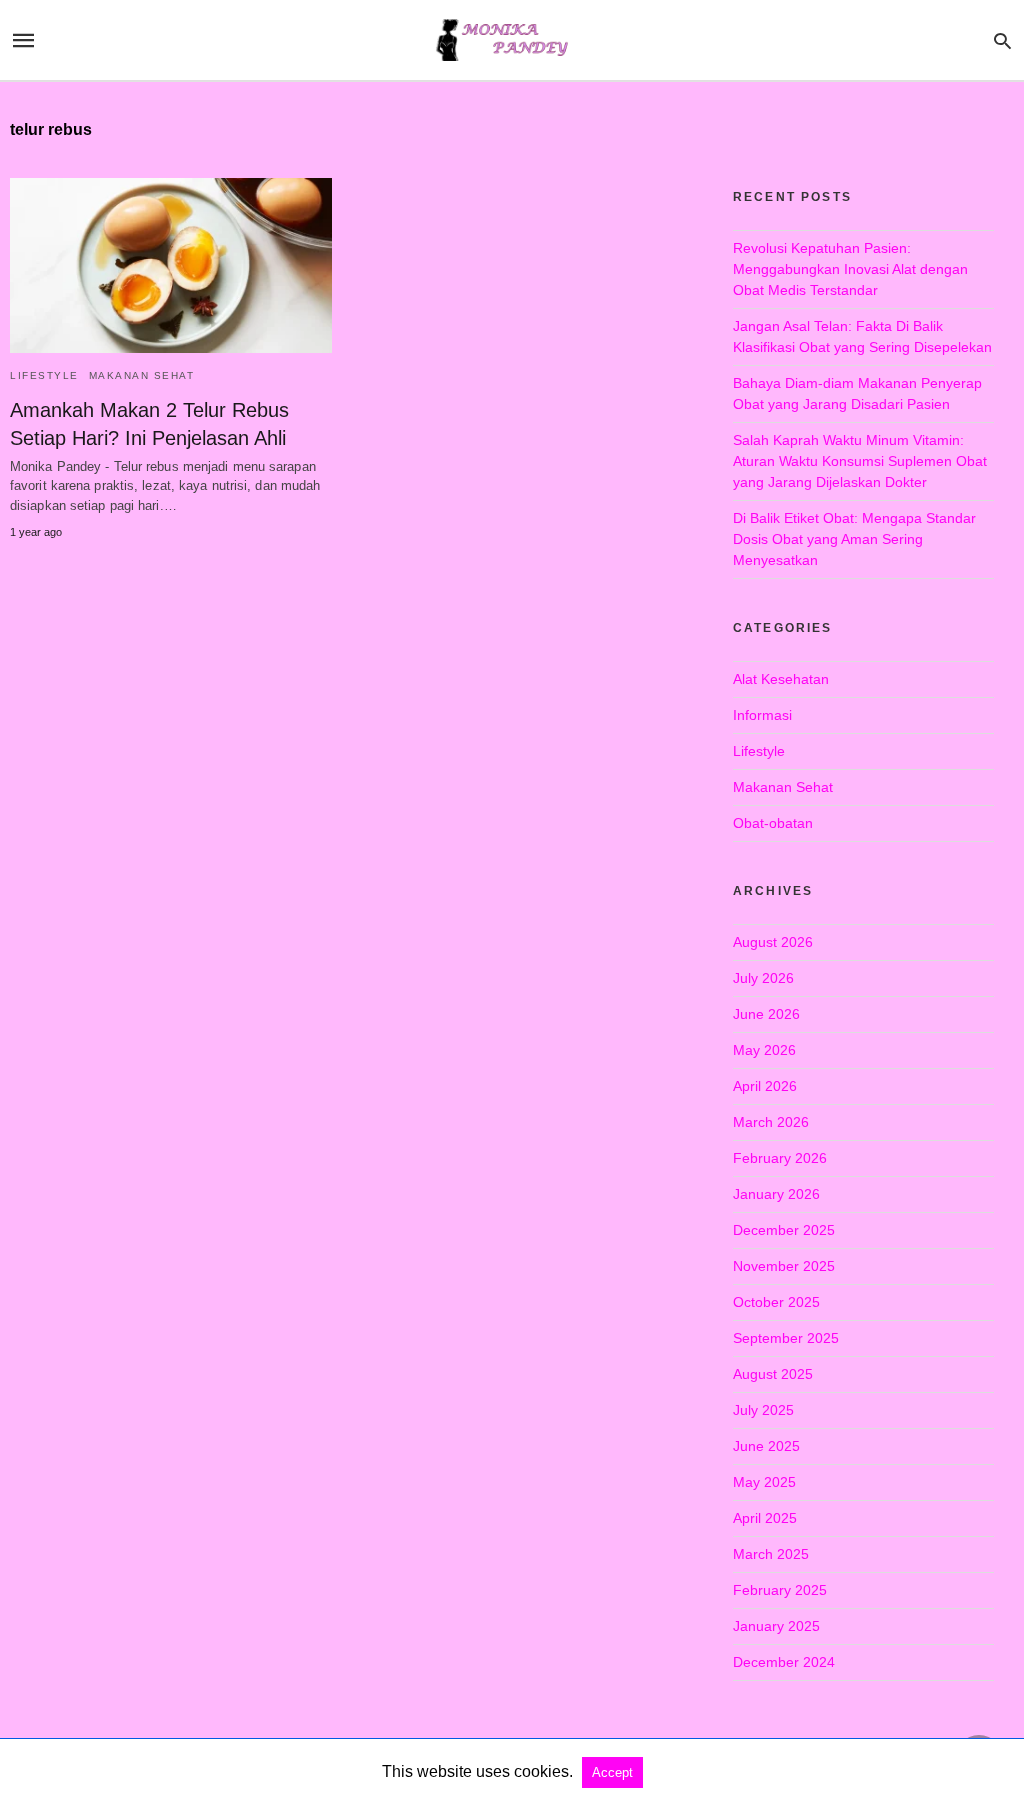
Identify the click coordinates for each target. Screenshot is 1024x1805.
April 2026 (765, 1086)
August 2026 (773, 942)
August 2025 (773, 1374)
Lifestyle (44, 375)
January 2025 (776, 1626)
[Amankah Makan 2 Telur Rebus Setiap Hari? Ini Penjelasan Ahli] (171, 265)
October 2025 (776, 1302)
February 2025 (780, 1590)
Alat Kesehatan (781, 679)
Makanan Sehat (142, 375)
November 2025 (784, 1266)
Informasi (762, 715)
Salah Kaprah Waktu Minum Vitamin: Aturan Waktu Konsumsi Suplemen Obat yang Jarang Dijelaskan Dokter (860, 461)
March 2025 (771, 1554)
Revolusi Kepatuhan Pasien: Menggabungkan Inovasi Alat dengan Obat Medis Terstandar (850, 269)
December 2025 (784, 1230)
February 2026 (780, 1158)
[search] (1002, 40)
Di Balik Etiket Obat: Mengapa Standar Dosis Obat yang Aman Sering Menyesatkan (854, 539)
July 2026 (763, 978)
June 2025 (766, 1446)
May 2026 (764, 1050)
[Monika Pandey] (511, 40)
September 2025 (786, 1338)
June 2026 (766, 1014)
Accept (612, 1772)
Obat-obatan (773, 823)
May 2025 (764, 1482)
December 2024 (784, 1662)
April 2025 (765, 1518)
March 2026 (771, 1122)
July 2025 (763, 1410)
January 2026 (776, 1194)
